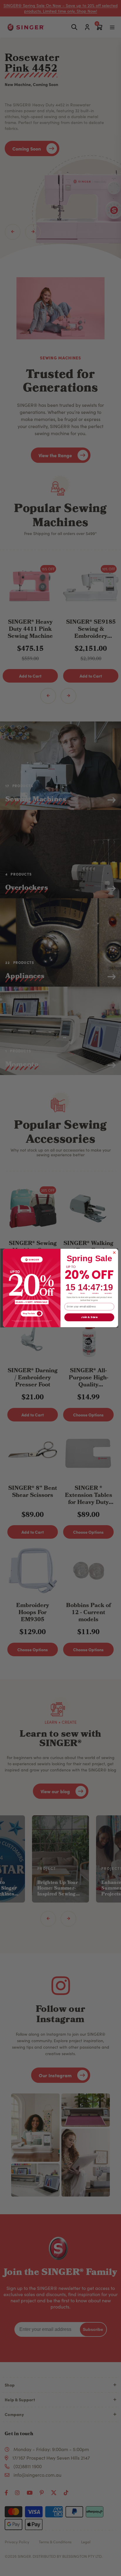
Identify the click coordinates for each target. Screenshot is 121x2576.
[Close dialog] (114, 1253)
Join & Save (89, 1317)
